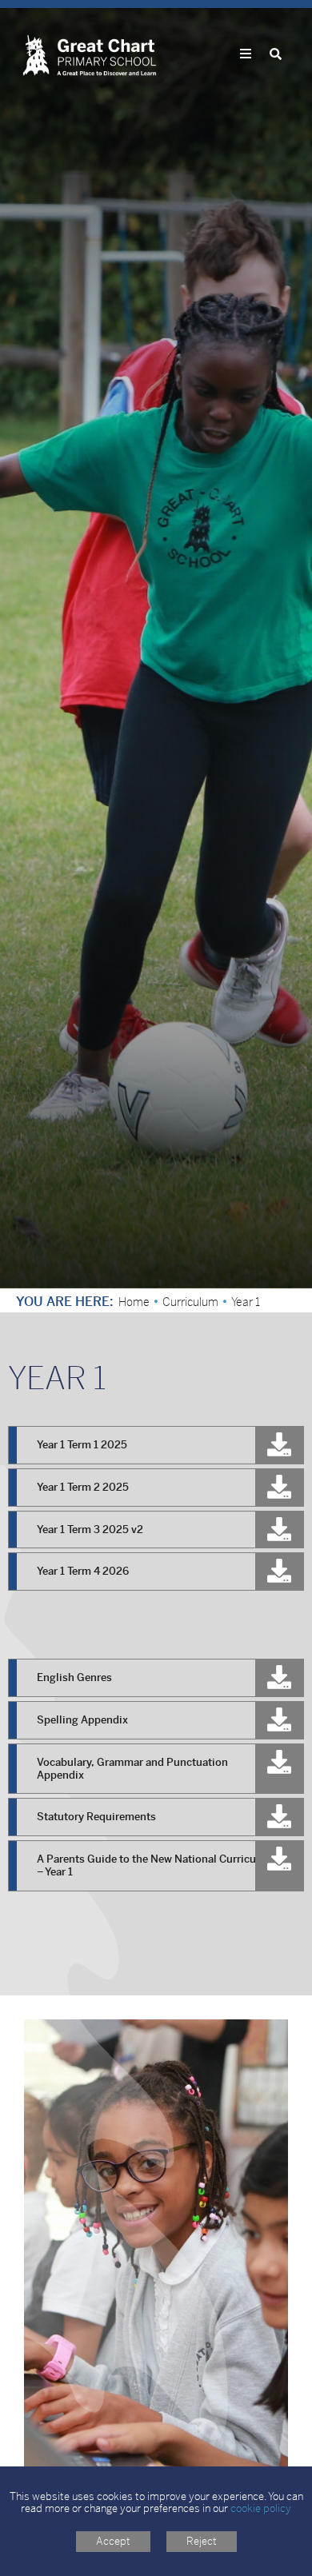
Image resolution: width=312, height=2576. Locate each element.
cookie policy (261, 2508)
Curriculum (190, 1302)
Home (134, 1302)
